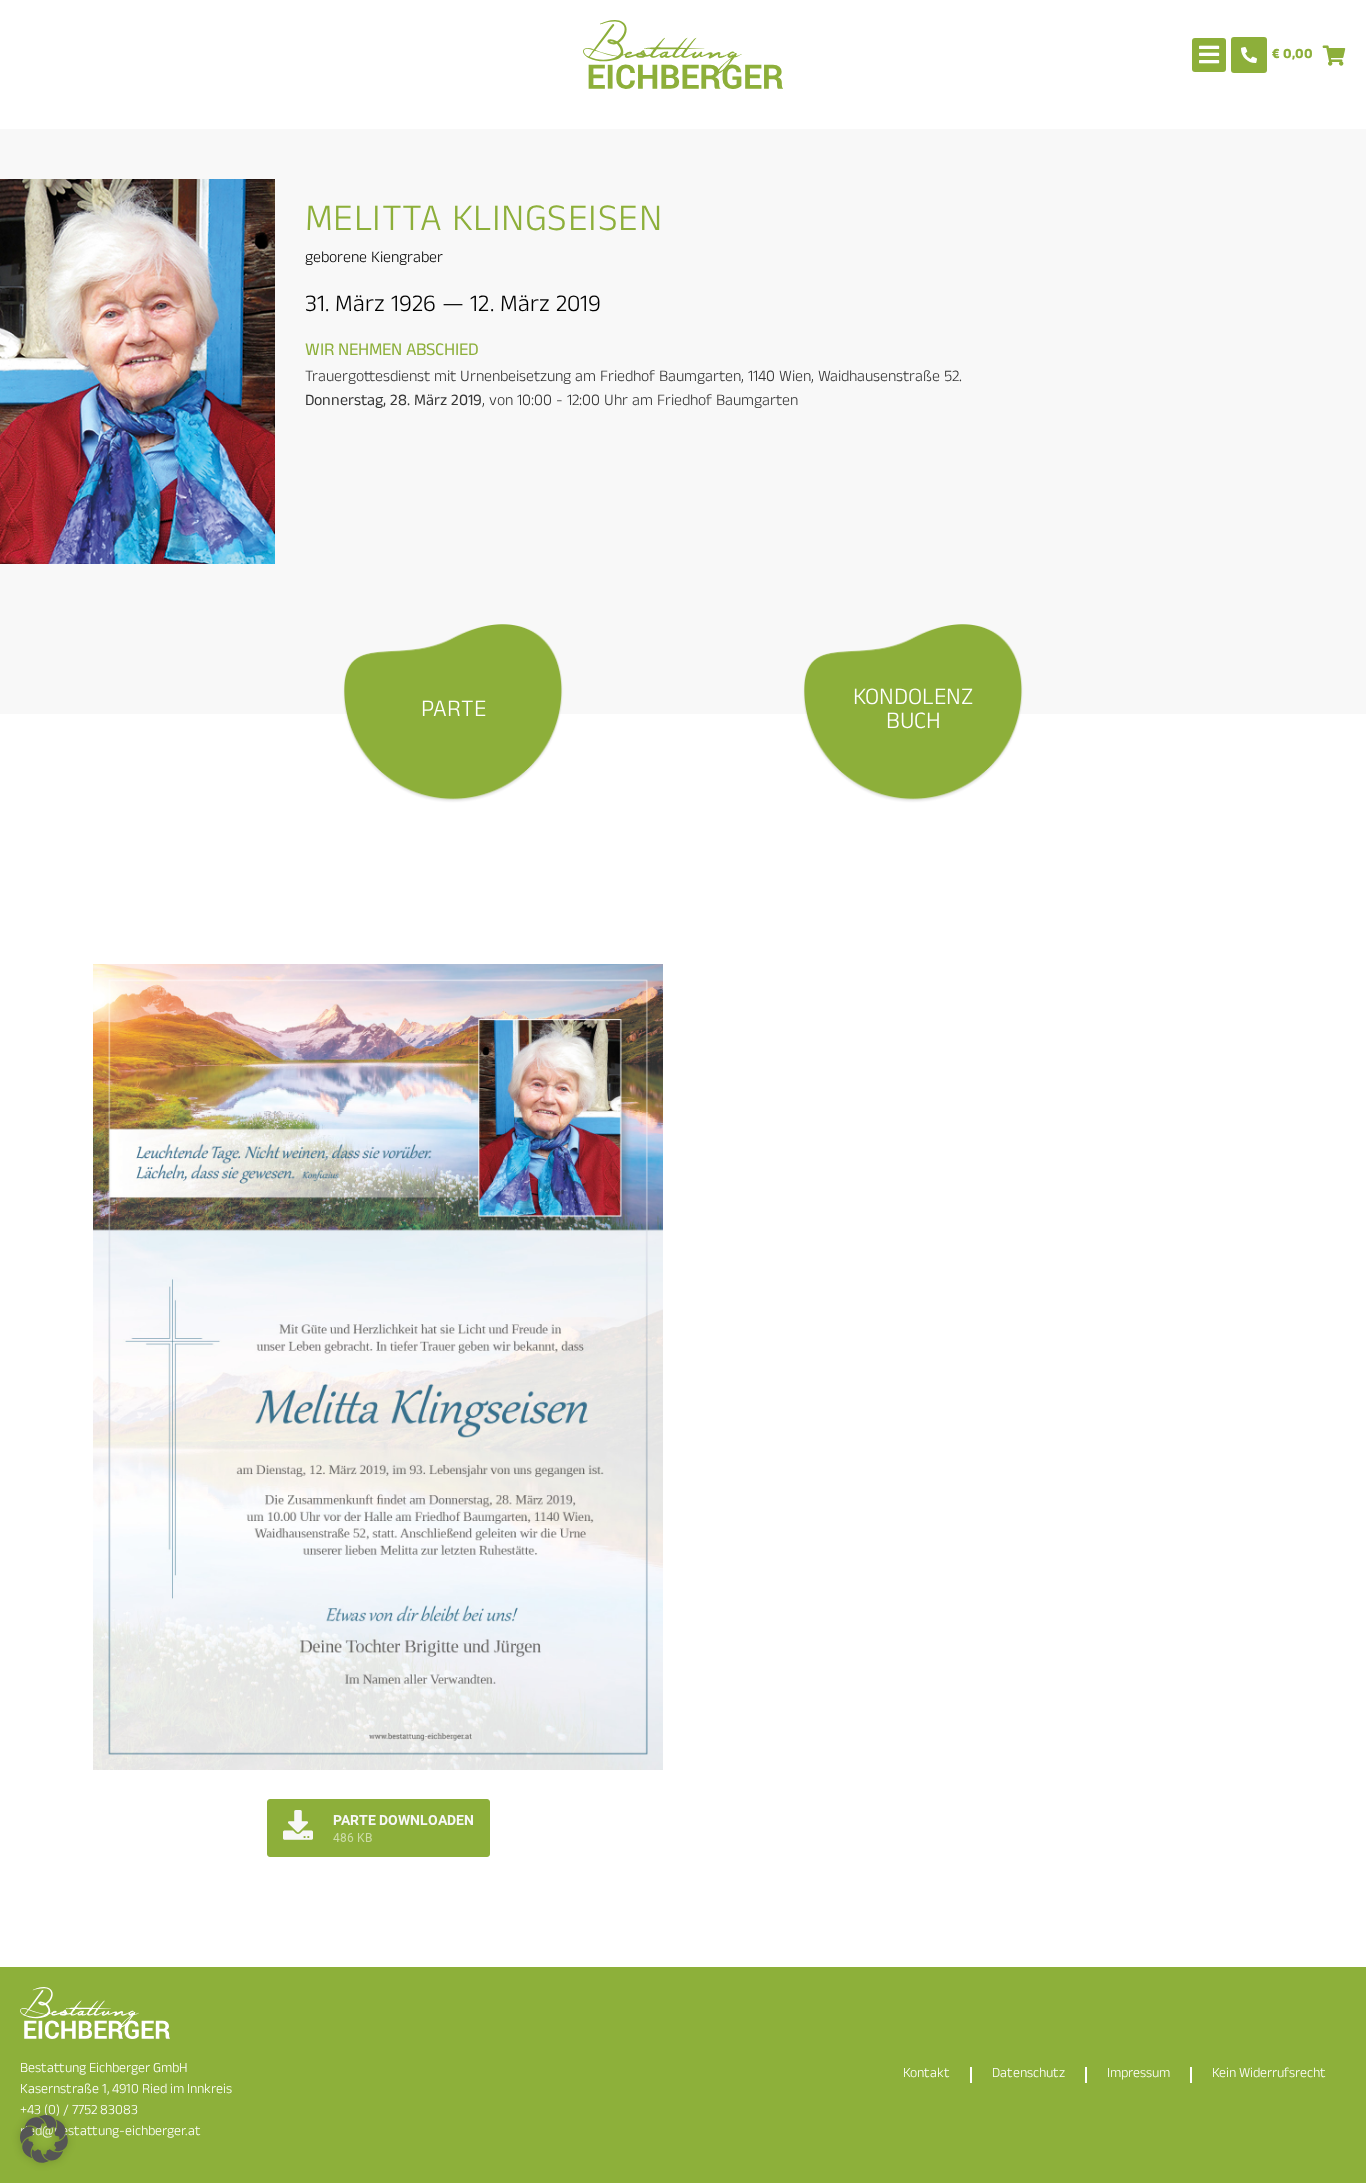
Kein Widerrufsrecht (1269, 2074)
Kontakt (926, 2074)
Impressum (1138, 2074)
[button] (44, 2139)
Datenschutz (1028, 2074)
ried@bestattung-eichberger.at (110, 2132)
